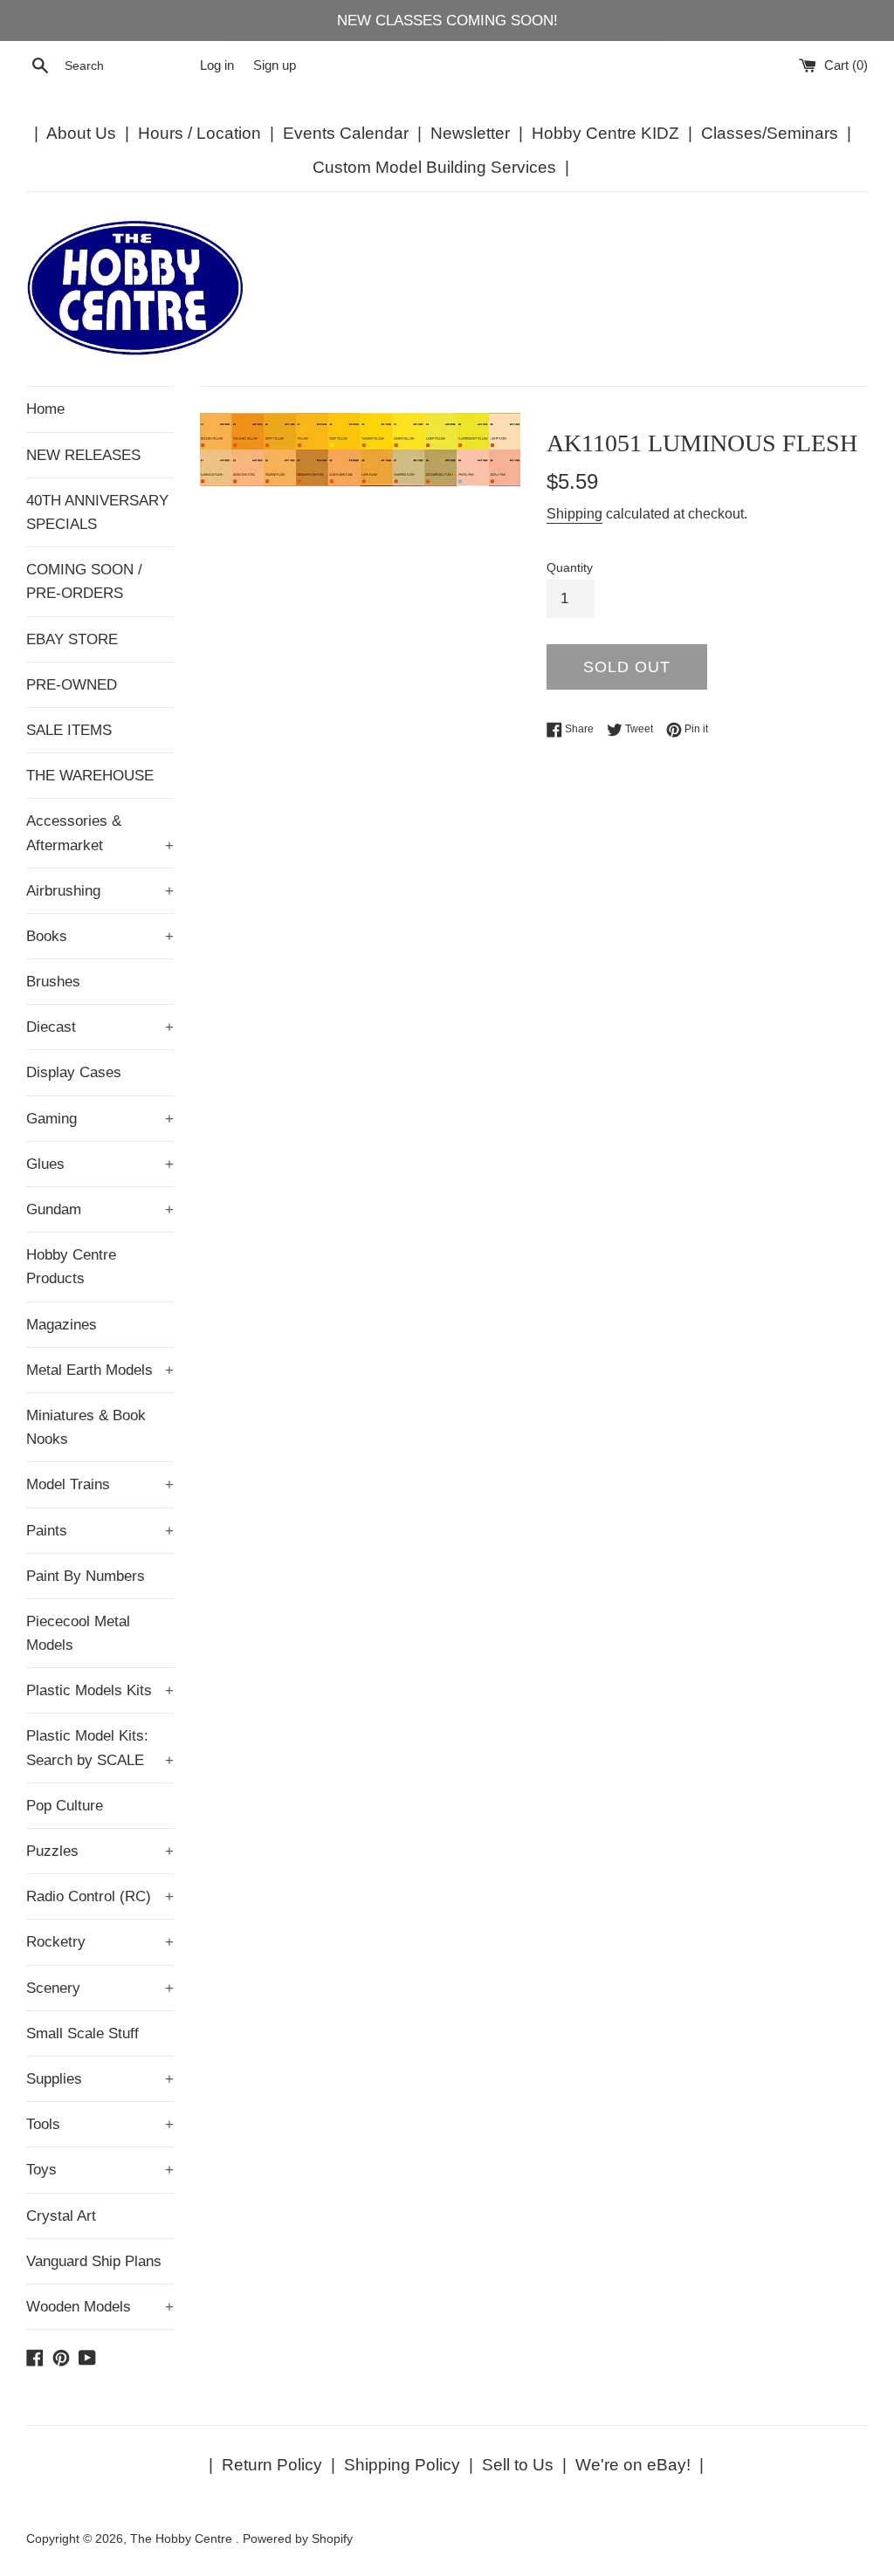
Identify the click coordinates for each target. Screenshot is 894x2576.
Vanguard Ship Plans (94, 2261)
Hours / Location (199, 133)
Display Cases (74, 1072)
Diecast (100, 1027)
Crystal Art (61, 2216)
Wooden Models (100, 2307)
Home (45, 409)
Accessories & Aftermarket (100, 833)
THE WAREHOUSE (90, 776)
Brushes (53, 982)
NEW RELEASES (83, 455)
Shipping (574, 514)
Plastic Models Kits (100, 1690)
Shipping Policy (402, 2465)
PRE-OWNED (72, 685)
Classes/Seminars (770, 133)
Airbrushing (100, 891)
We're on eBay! (633, 2465)
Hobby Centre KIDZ (605, 133)
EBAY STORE (72, 639)
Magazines (62, 1325)
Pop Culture (65, 1806)
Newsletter (470, 133)
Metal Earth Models (100, 1370)
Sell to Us (518, 2465)
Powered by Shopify (298, 2539)
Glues (100, 1164)
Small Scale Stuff (83, 2033)
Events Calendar (346, 133)
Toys (100, 2170)
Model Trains (100, 1484)
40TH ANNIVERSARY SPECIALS (97, 512)
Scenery (100, 1988)
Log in (217, 65)
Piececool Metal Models (78, 1633)
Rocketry (100, 1942)
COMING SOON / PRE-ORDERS (84, 581)
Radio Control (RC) (100, 1896)
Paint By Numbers (86, 1576)
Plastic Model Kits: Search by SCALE (100, 1748)
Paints (100, 1531)
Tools (100, 2124)
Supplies (100, 2079)
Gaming (100, 1119)
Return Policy (272, 2465)
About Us (81, 133)
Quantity (570, 568)
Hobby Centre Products (71, 1267)
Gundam (100, 1209)
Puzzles (100, 1851)
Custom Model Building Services (434, 167)
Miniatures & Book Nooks (86, 1427)
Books (100, 936)
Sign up (275, 65)
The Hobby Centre (183, 2539)
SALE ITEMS (69, 730)
